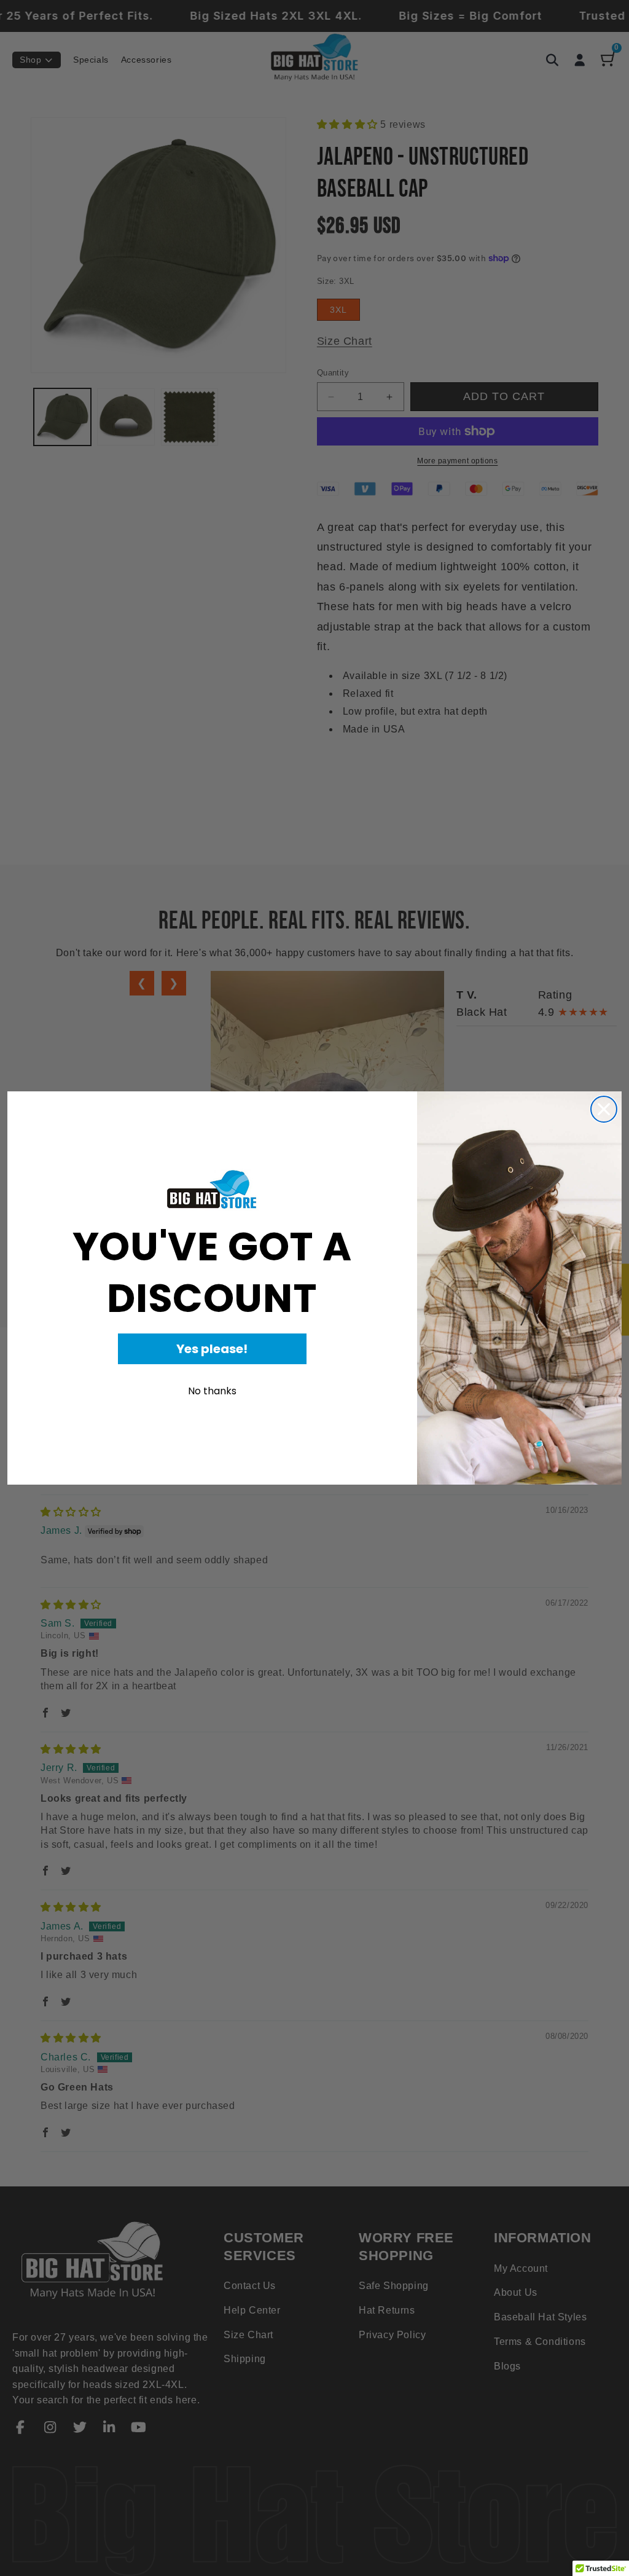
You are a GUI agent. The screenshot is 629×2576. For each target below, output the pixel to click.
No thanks (212, 1391)
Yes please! (212, 1349)
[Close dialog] (604, 1109)
